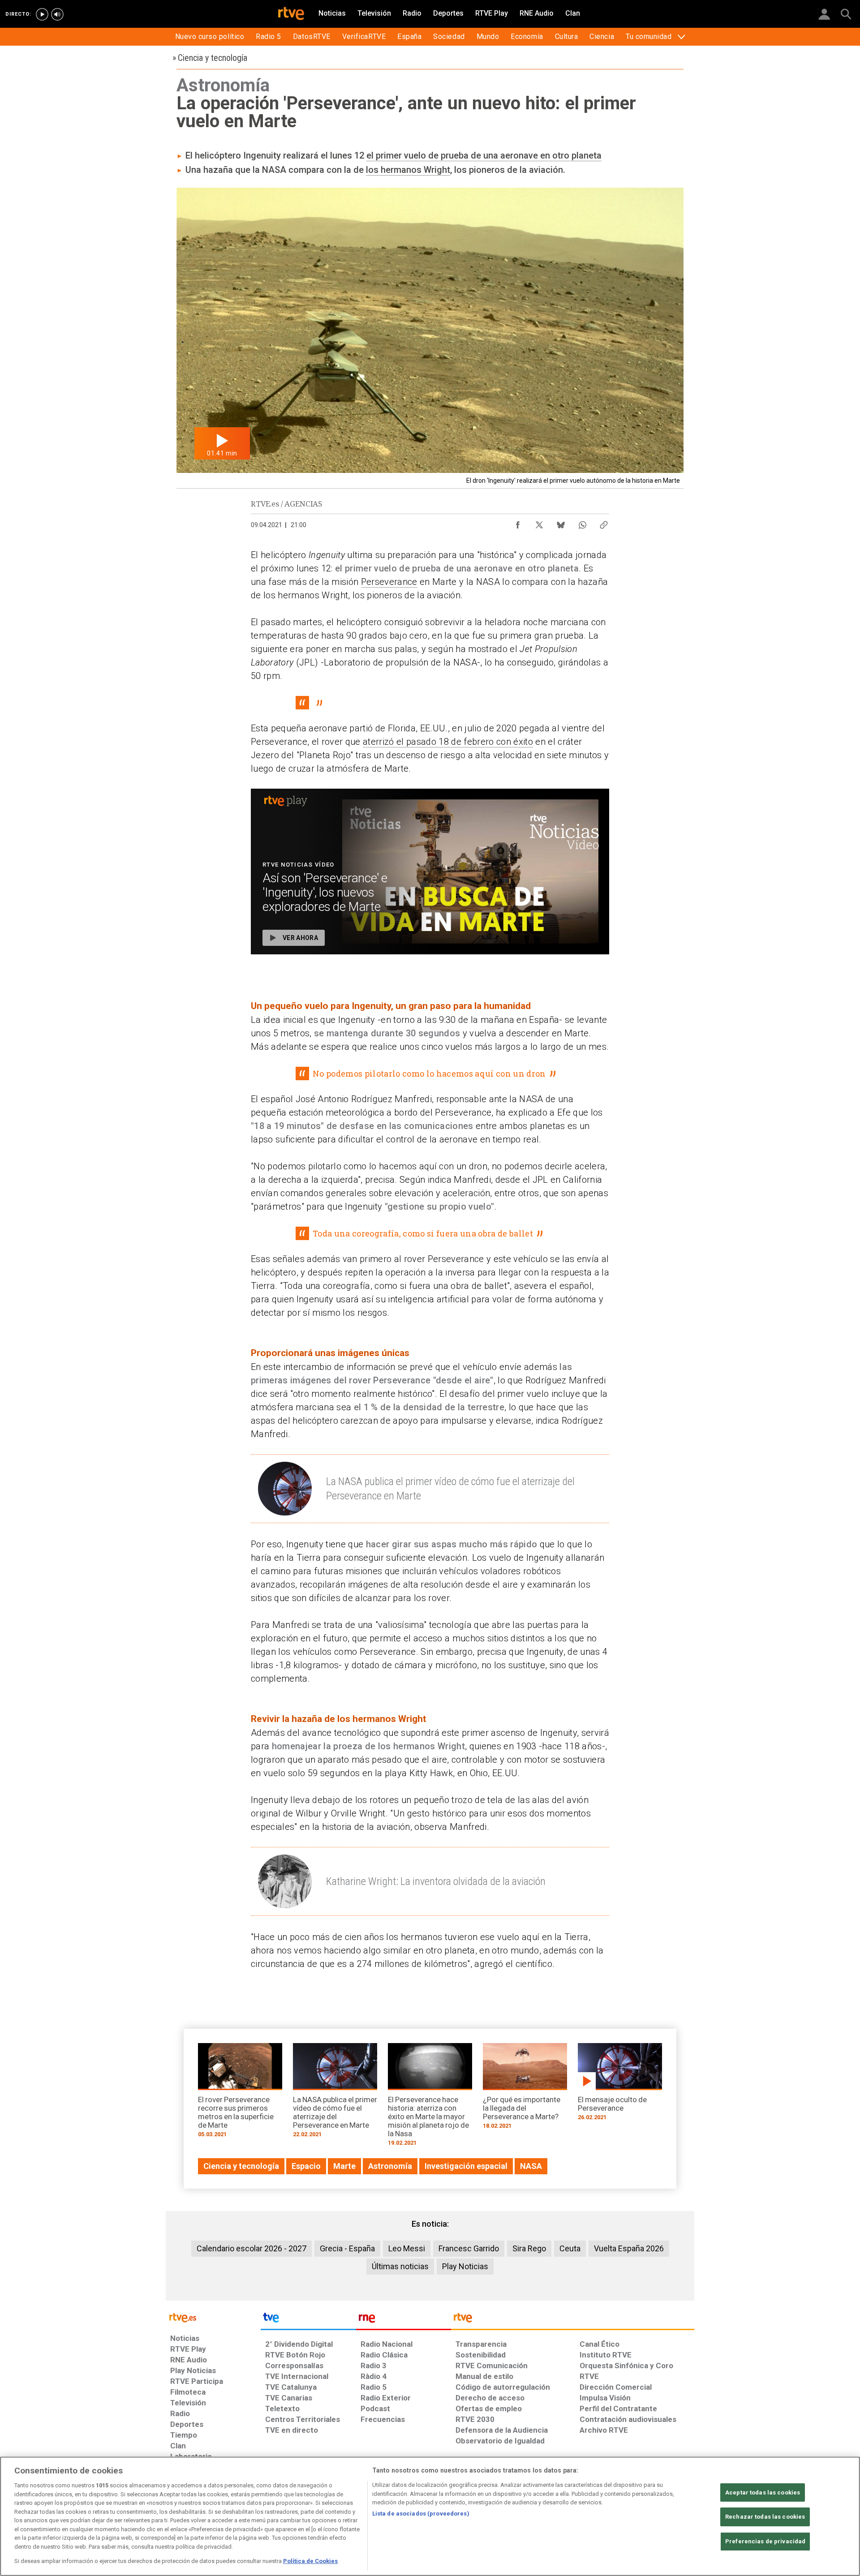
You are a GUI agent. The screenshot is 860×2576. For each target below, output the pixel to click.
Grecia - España (347, 2248)
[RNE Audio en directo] (57, 14)
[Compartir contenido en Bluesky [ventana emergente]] (561, 523)
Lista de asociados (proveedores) (421, 2514)
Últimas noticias (400, 2266)
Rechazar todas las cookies (765, 2517)
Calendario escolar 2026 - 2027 (252, 2248)
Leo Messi (407, 2248)
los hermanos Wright (408, 170)
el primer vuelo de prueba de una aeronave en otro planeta (484, 155)
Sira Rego (529, 2248)
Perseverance (389, 582)
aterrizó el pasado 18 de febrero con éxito (448, 742)
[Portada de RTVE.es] (291, 14)
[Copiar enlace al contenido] (604, 523)
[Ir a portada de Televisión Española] (308, 2320)
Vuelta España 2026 (629, 2248)
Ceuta (570, 2248)
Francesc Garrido (469, 2248)
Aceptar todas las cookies (763, 2492)
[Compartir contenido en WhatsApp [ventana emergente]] (582, 523)
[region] (430, 2516)
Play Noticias (465, 2266)
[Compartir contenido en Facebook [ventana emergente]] (518, 523)
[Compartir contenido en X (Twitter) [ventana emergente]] (539, 523)
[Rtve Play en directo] (42, 14)
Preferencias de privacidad (765, 2541)
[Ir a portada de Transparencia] (573, 2320)
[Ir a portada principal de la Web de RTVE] (213, 2317)
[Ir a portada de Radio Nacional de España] (404, 2320)
